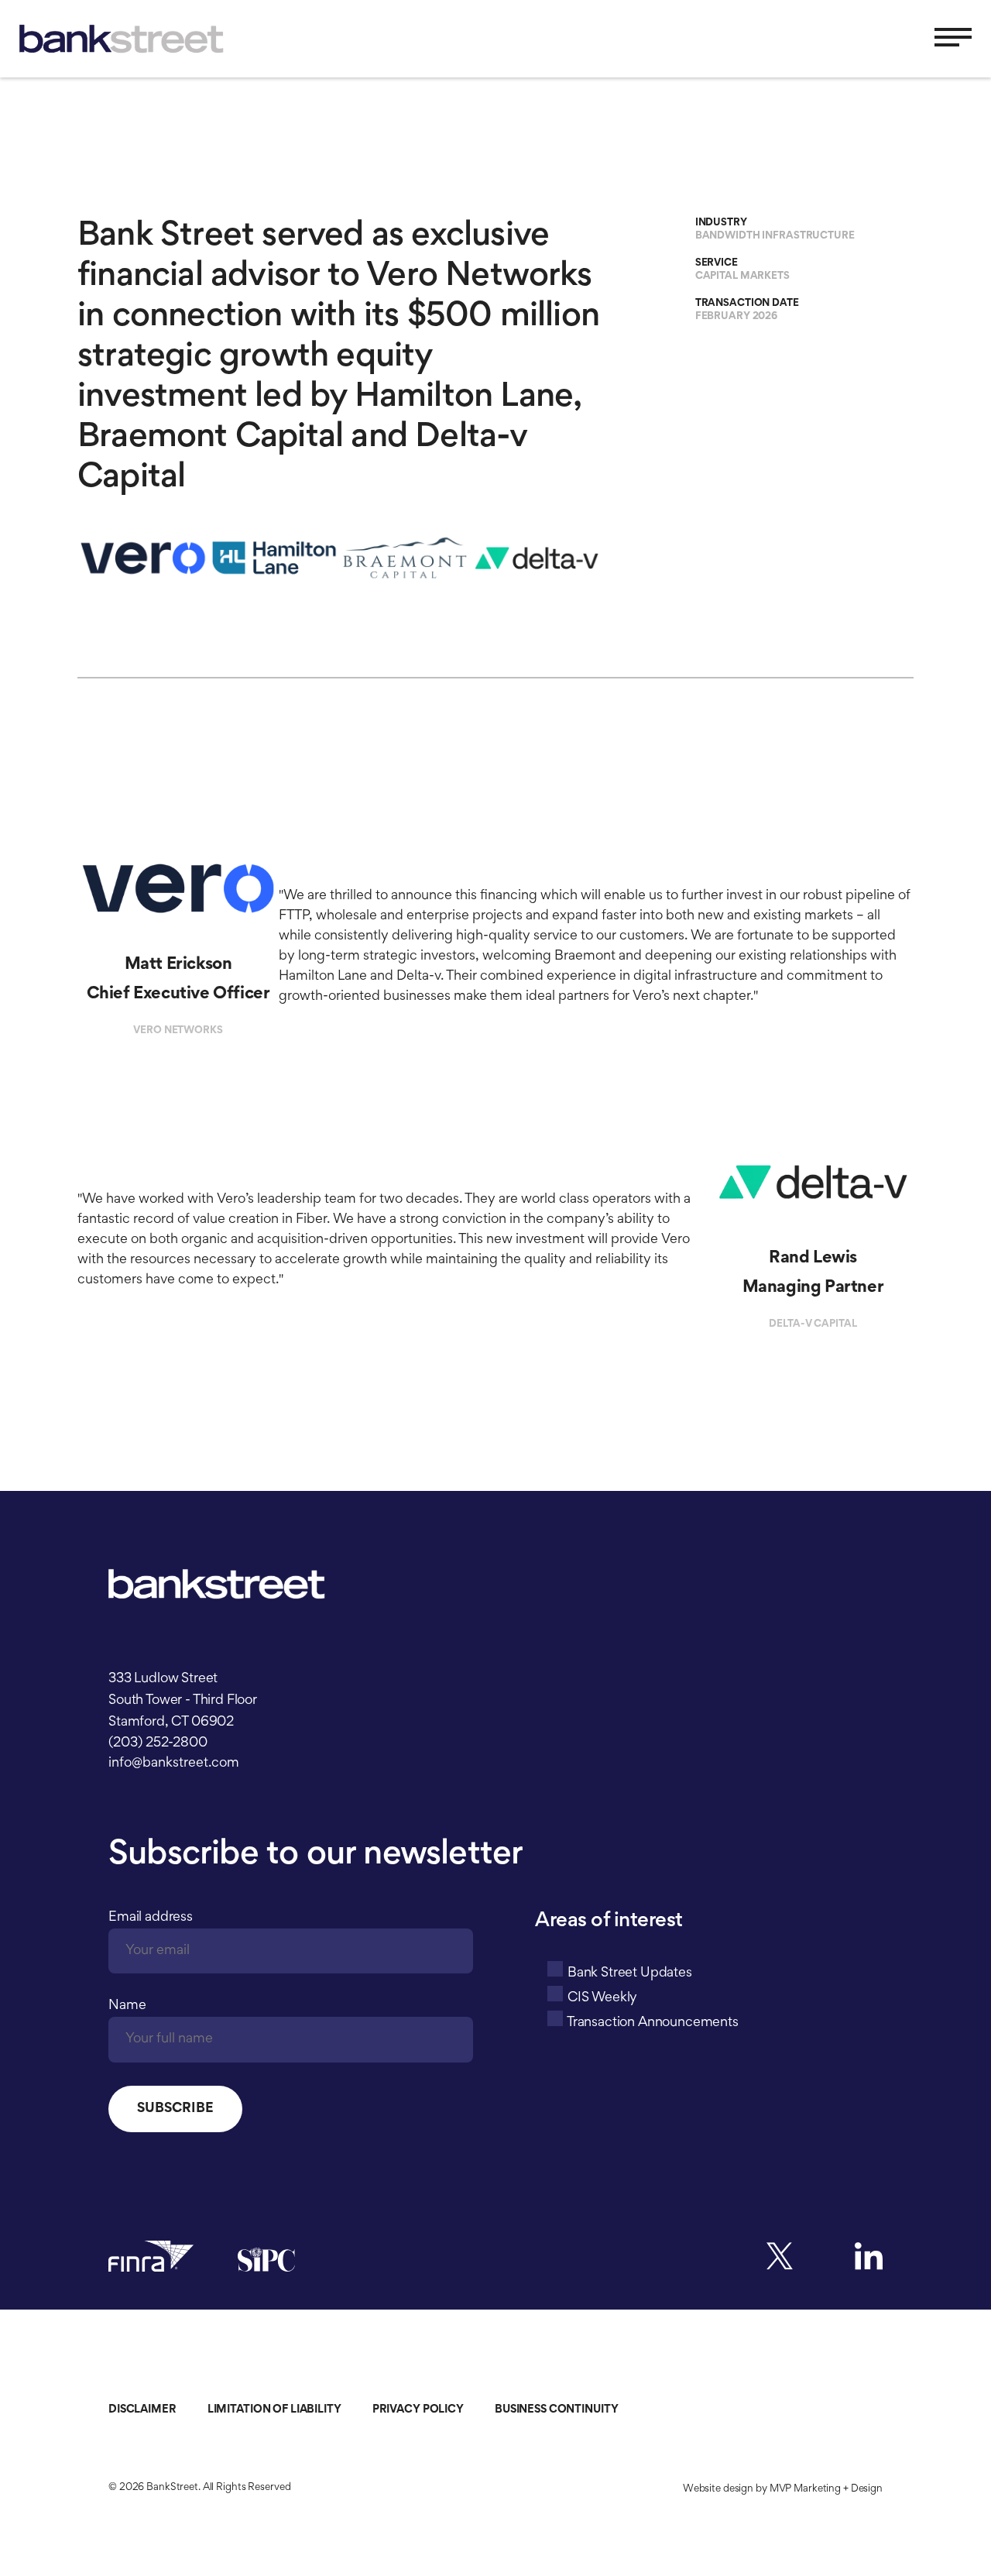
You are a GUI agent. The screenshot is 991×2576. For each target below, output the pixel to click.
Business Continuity (557, 2410)
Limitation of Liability (274, 2410)
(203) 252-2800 (158, 1743)
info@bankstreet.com (174, 1764)
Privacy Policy (418, 2410)
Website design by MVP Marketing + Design (783, 2489)
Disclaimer (142, 2410)
